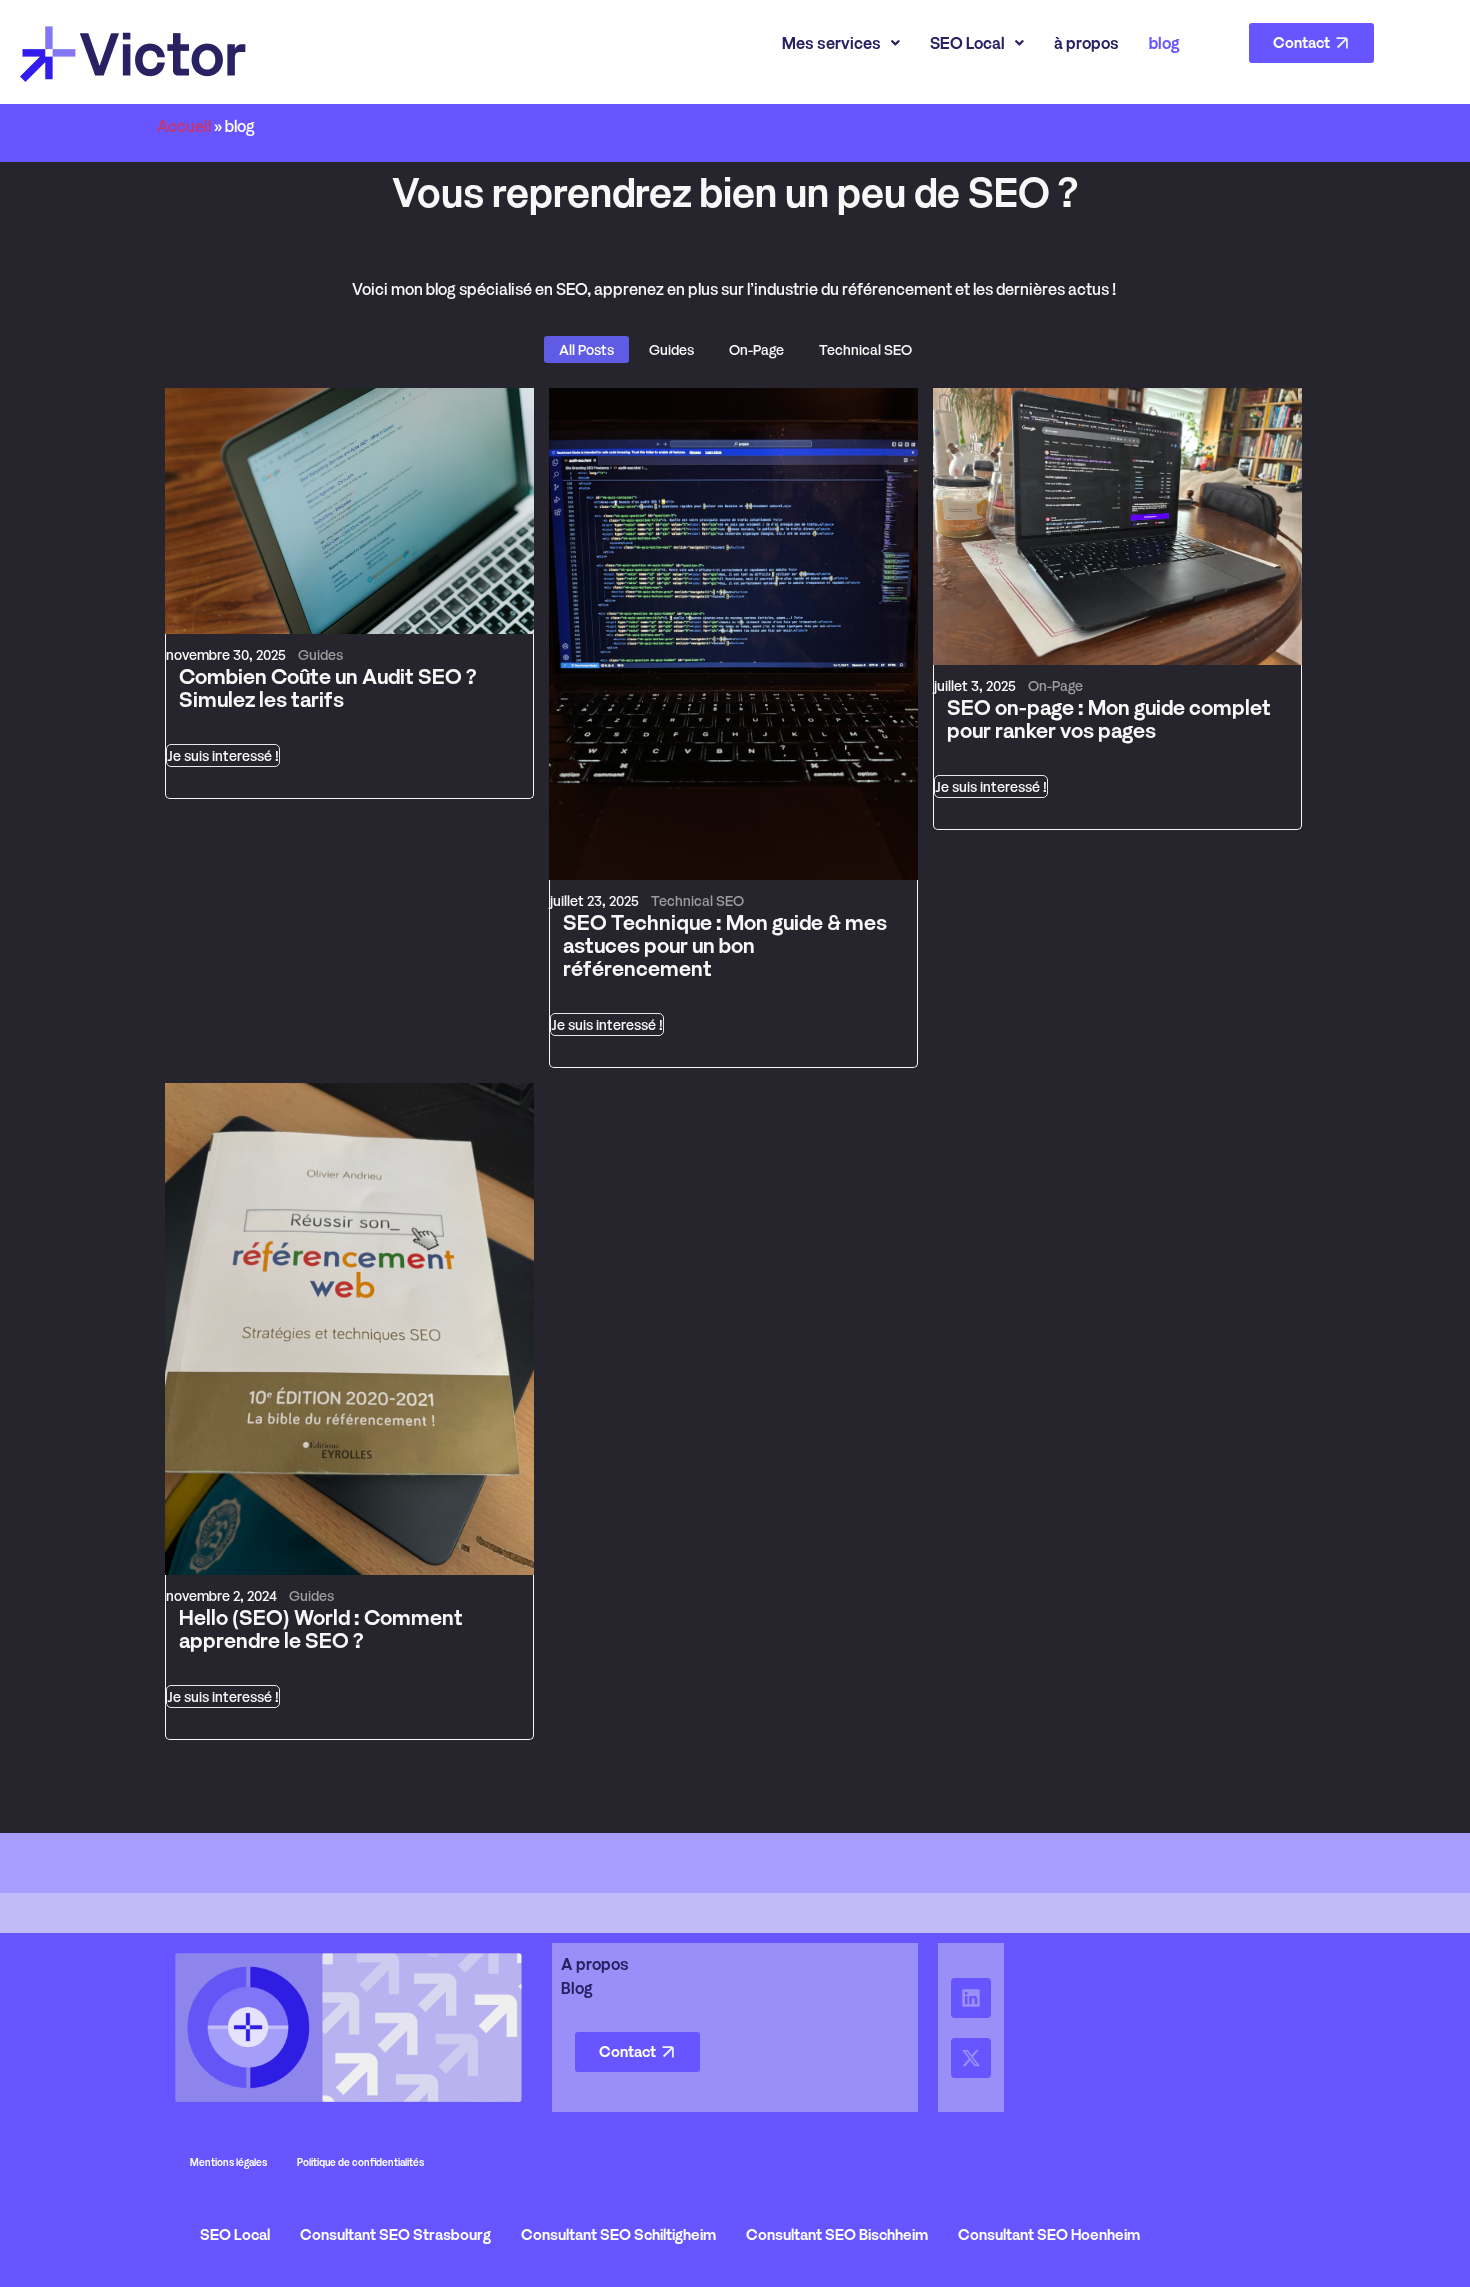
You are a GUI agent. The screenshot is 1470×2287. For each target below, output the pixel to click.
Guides (320, 654)
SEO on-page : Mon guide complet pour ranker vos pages (1109, 719)
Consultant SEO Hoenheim (1049, 2234)
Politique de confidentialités (360, 2162)
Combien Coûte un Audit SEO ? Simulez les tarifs (327, 688)
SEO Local (967, 43)
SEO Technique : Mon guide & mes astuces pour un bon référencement (725, 945)
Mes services (831, 43)
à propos (1086, 43)
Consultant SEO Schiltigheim (618, 2234)
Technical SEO (697, 900)
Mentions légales (228, 2162)
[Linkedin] (971, 1998)
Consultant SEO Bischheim (837, 2234)
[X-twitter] (971, 2058)
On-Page (1055, 685)
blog (1164, 43)
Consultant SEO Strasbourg (395, 2234)
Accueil (184, 126)
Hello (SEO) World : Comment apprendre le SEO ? (321, 1629)
